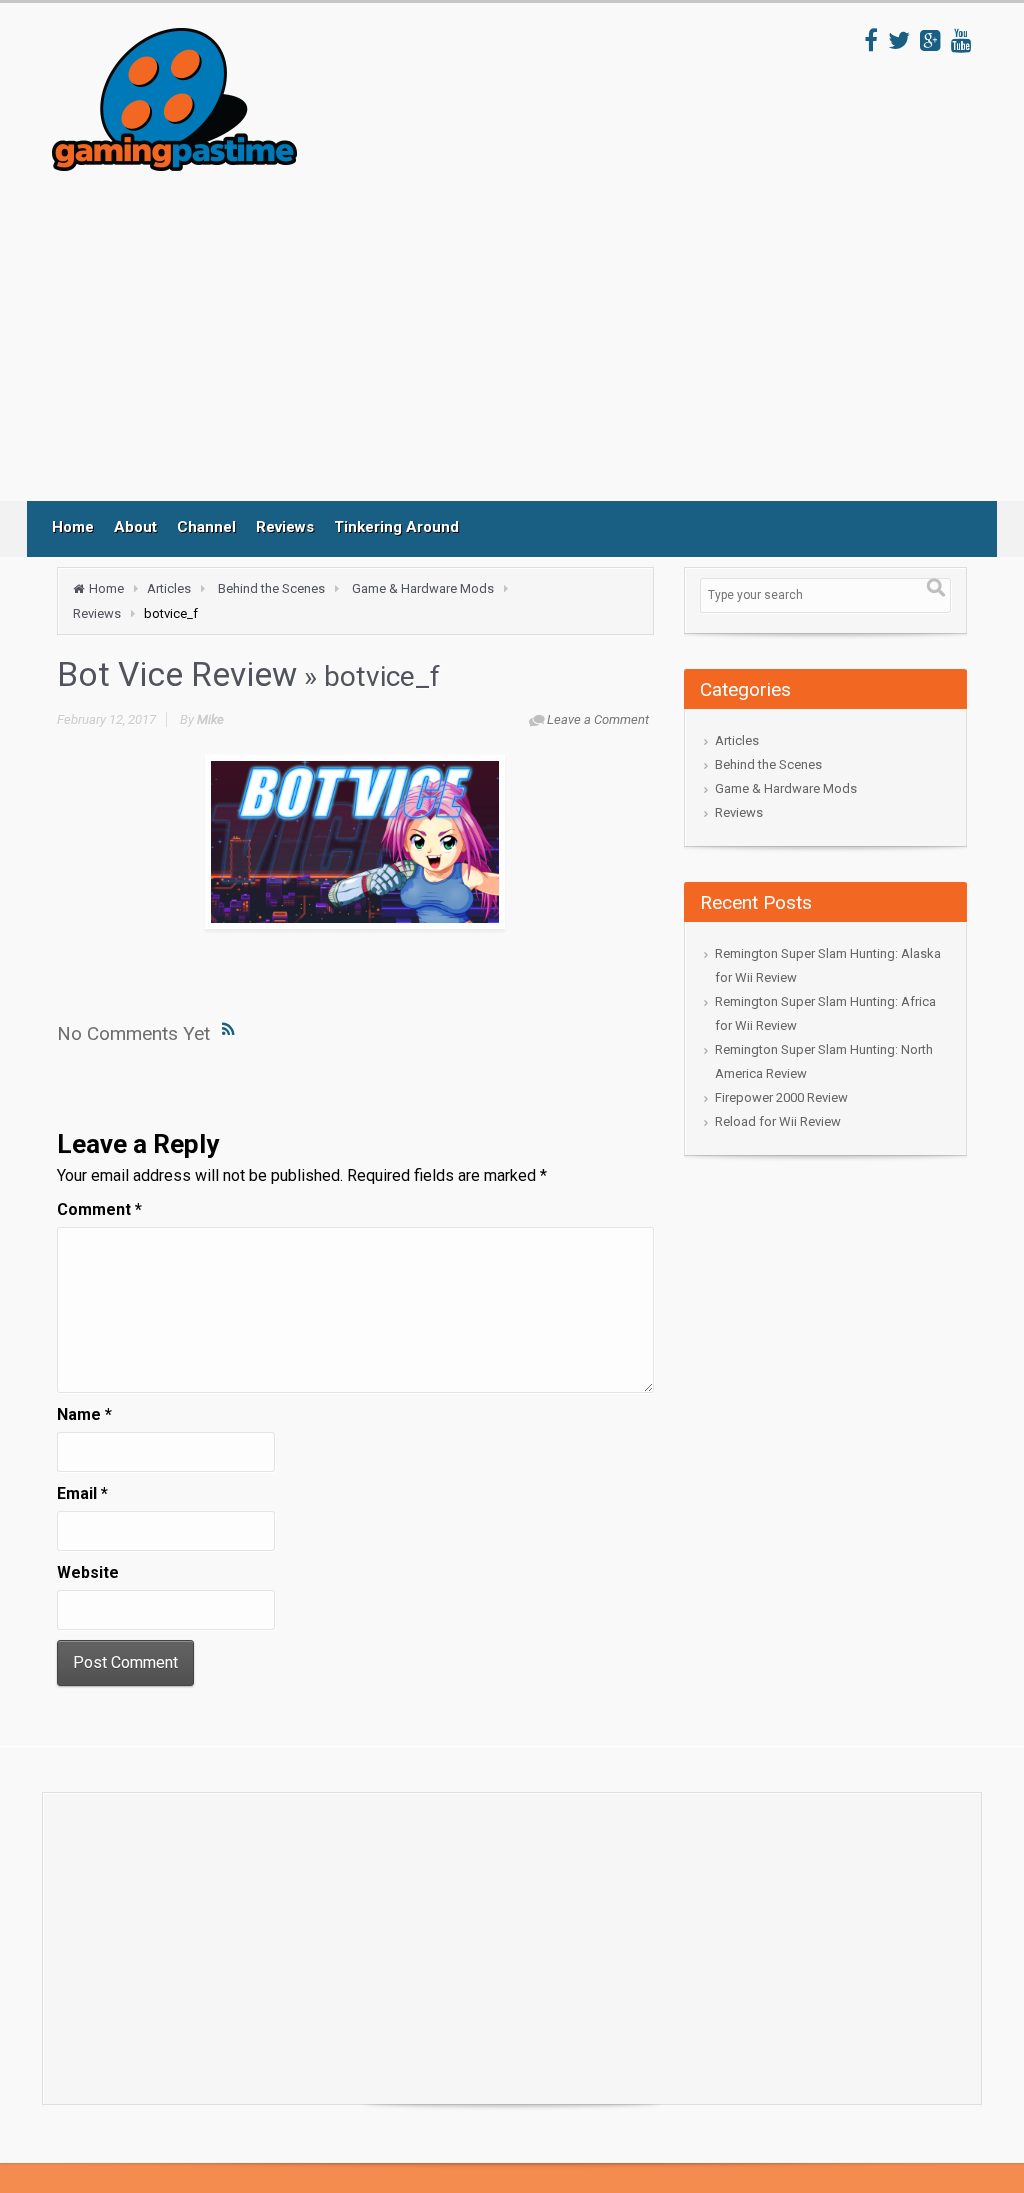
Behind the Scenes (271, 588)
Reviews (285, 527)
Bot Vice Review (177, 674)
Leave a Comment (598, 719)
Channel (206, 527)
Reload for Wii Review (778, 1121)
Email (82, 1493)
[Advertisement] (421, 336)
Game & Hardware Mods (423, 588)
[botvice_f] (355, 842)
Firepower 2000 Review (781, 1097)
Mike (210, 719)
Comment (99, 1209)
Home (73, 527)
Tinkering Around (396, 527)
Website (88, 1572)
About (135, 527)
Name (84, 1414)
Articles (169, 588)
